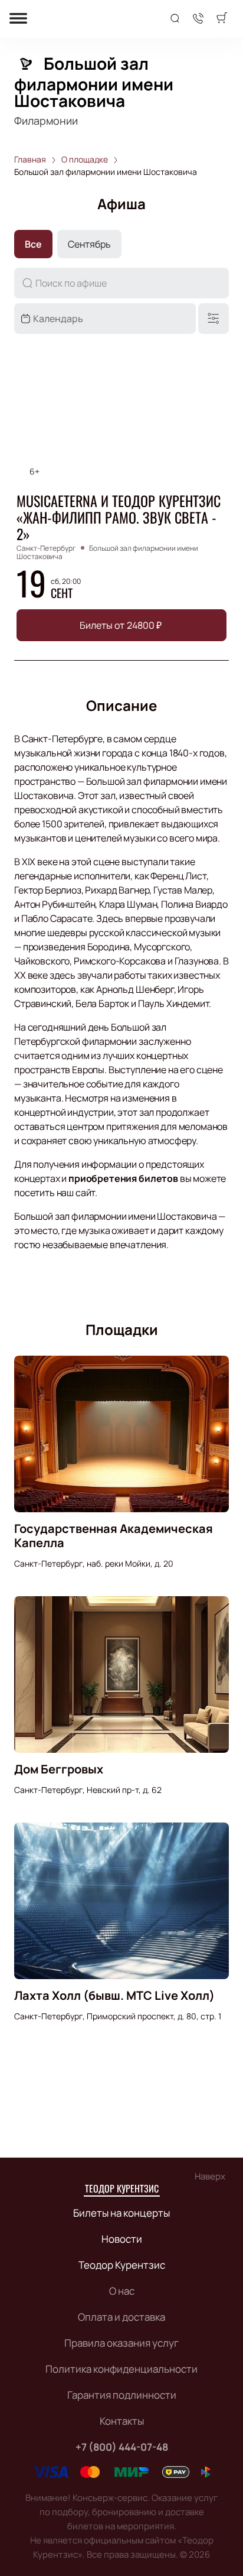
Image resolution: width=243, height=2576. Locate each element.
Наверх (210, 2176)
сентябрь (89, 244)
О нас (122, 2291)
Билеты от (121, 625)
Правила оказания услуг (121, 2343)
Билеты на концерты (121, 2213)
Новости (122, 2239)
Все (33, 244)
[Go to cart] (222, 19)
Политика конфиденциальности (121, 2369)
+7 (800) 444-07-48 (122, 2447)
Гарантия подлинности (122, 2395)
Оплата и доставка (121, 2317)
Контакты (122, 2421)
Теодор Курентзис (122, 2188)
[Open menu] (18, 19)
